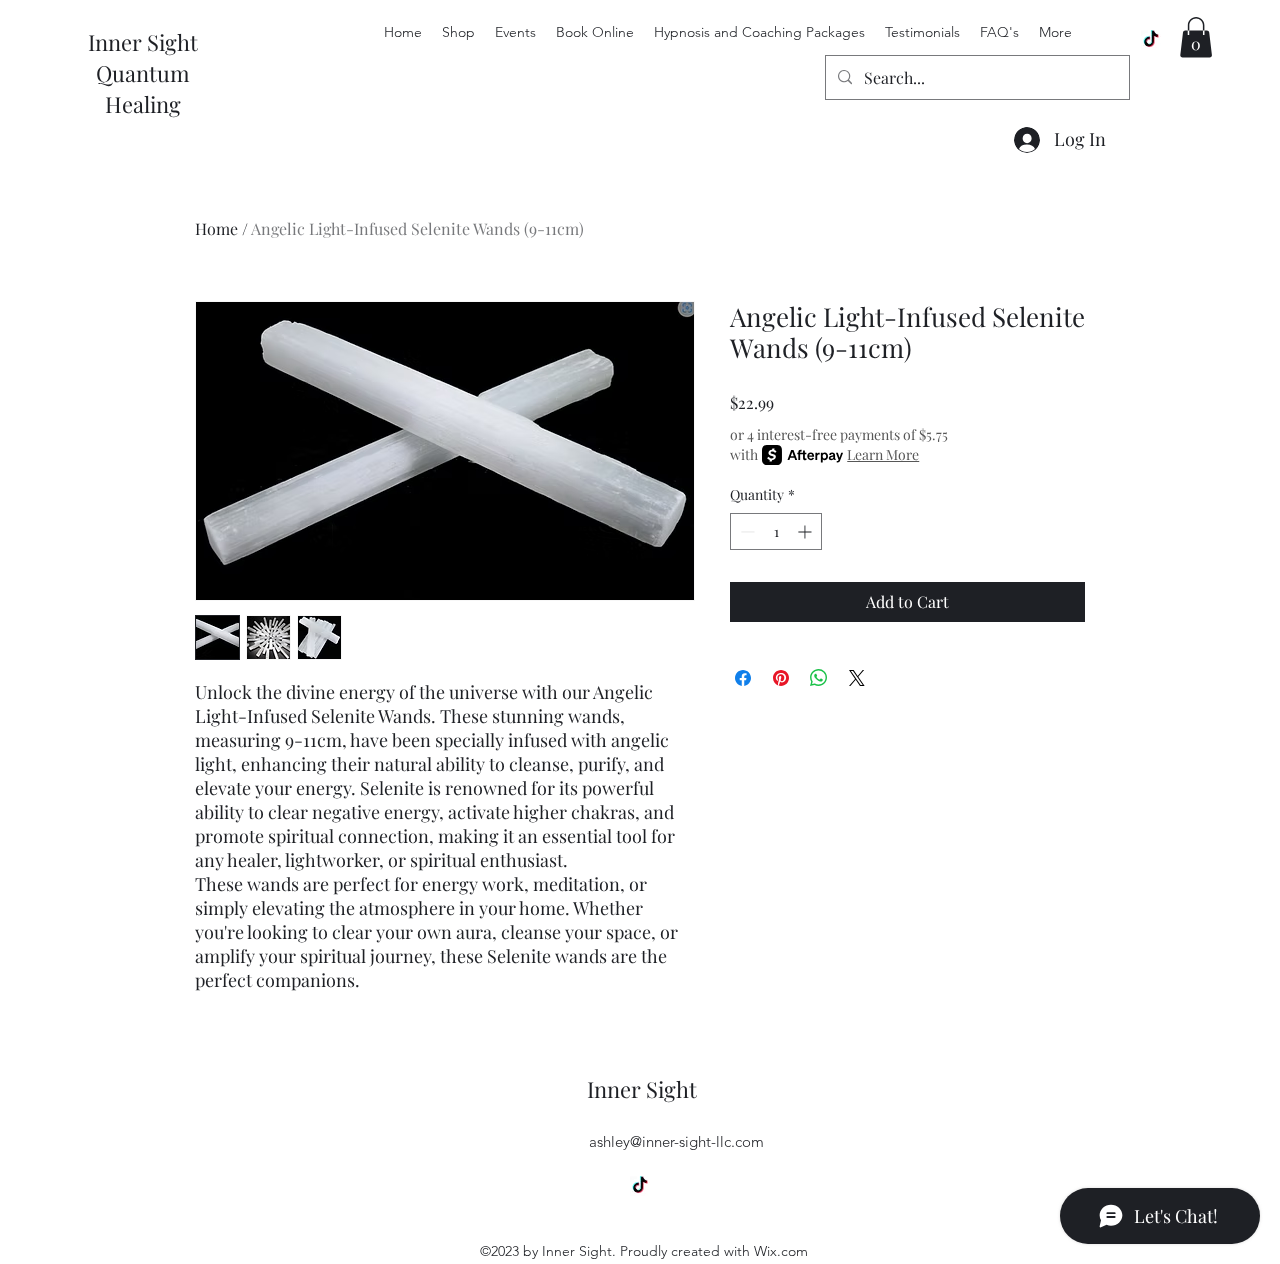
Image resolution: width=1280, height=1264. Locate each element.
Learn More (883, 454)
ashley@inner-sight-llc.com (676, 1141)
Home (216, 228)
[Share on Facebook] (743, 678)
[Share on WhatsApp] (819, 678)
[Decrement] (745, 531)
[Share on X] (857, 678)
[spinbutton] (776, 531)
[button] (1196, 37)
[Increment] (806, 531)
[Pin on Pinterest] (781, 678)
